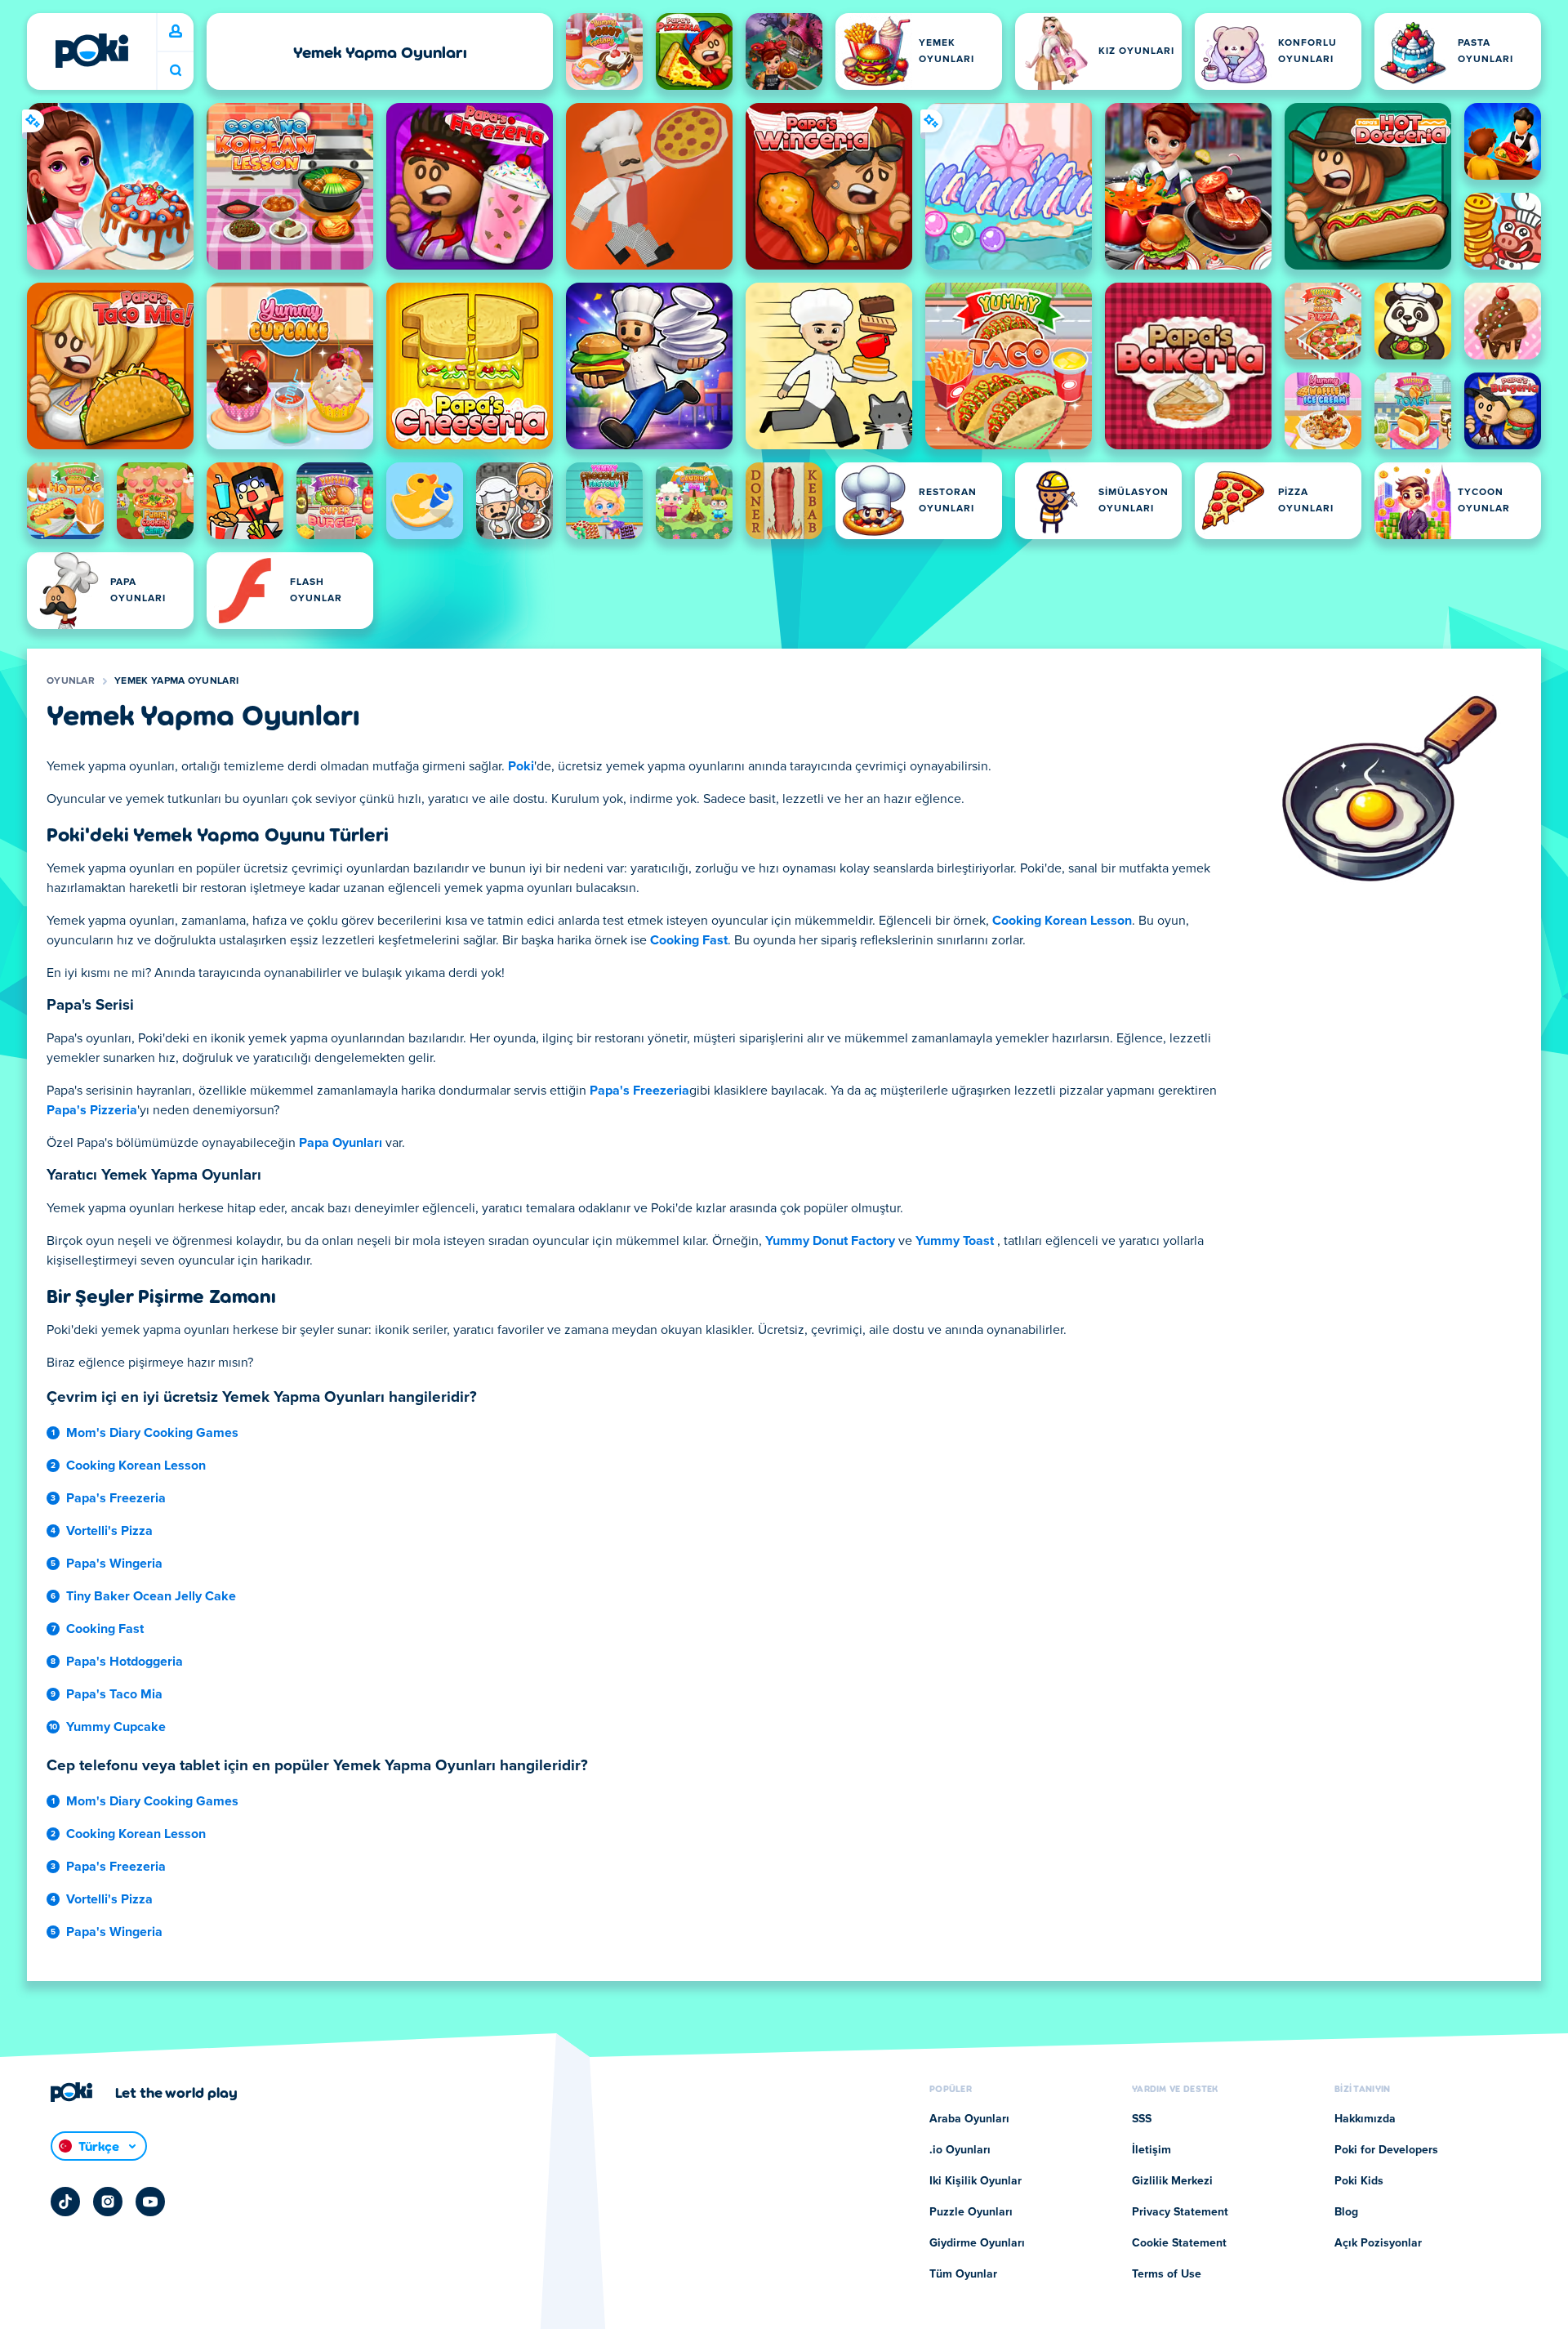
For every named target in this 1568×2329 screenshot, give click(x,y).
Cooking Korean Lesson (1062, 921)
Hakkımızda (1365, 2119)
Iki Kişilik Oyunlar (976, 2181)
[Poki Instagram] (108, 2202)
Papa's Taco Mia (114, 1694)
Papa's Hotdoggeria (125, 1662)
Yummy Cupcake (116, 1727)
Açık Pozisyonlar (1378, 2243)
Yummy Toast (955, 1241)
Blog (1346, 2212)
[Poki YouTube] (150, 2202)
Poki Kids (1359, 2181)
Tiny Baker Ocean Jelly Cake (151, 1596)
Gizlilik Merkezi (1172, 2181)
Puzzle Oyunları (971, 2212)
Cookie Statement (1179, 2243)
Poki (521, 766)
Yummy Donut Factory (830, 1241)
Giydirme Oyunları (977, 2243)
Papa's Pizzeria (92, 1110)
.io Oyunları (960, 2150)
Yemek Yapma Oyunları (176, 681)
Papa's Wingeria (114, 1564)
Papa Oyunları (341, 1143)
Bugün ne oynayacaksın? (176, 71)
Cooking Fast (689, 940)
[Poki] (91, 51)
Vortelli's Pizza (109, 1531)
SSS (1142, 2119)
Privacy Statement (1180, 2212)
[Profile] (176, 32)
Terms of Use (1167, 2274)
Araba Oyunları (969, 2119)
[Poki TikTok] (65, 2202)
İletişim (1151, 2150)
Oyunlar (71, 681)
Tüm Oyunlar (963, 2274)
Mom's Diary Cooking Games (152, 1433)
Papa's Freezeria (639, 1091)
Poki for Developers (1386, 2150)
